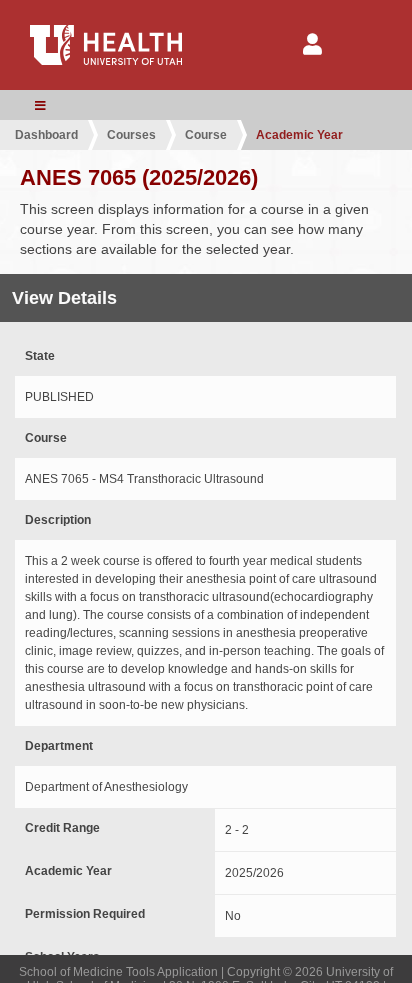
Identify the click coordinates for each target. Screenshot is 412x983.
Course (206, 135)
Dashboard (46, 135)
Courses (131, 135)
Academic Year (299, 135)
